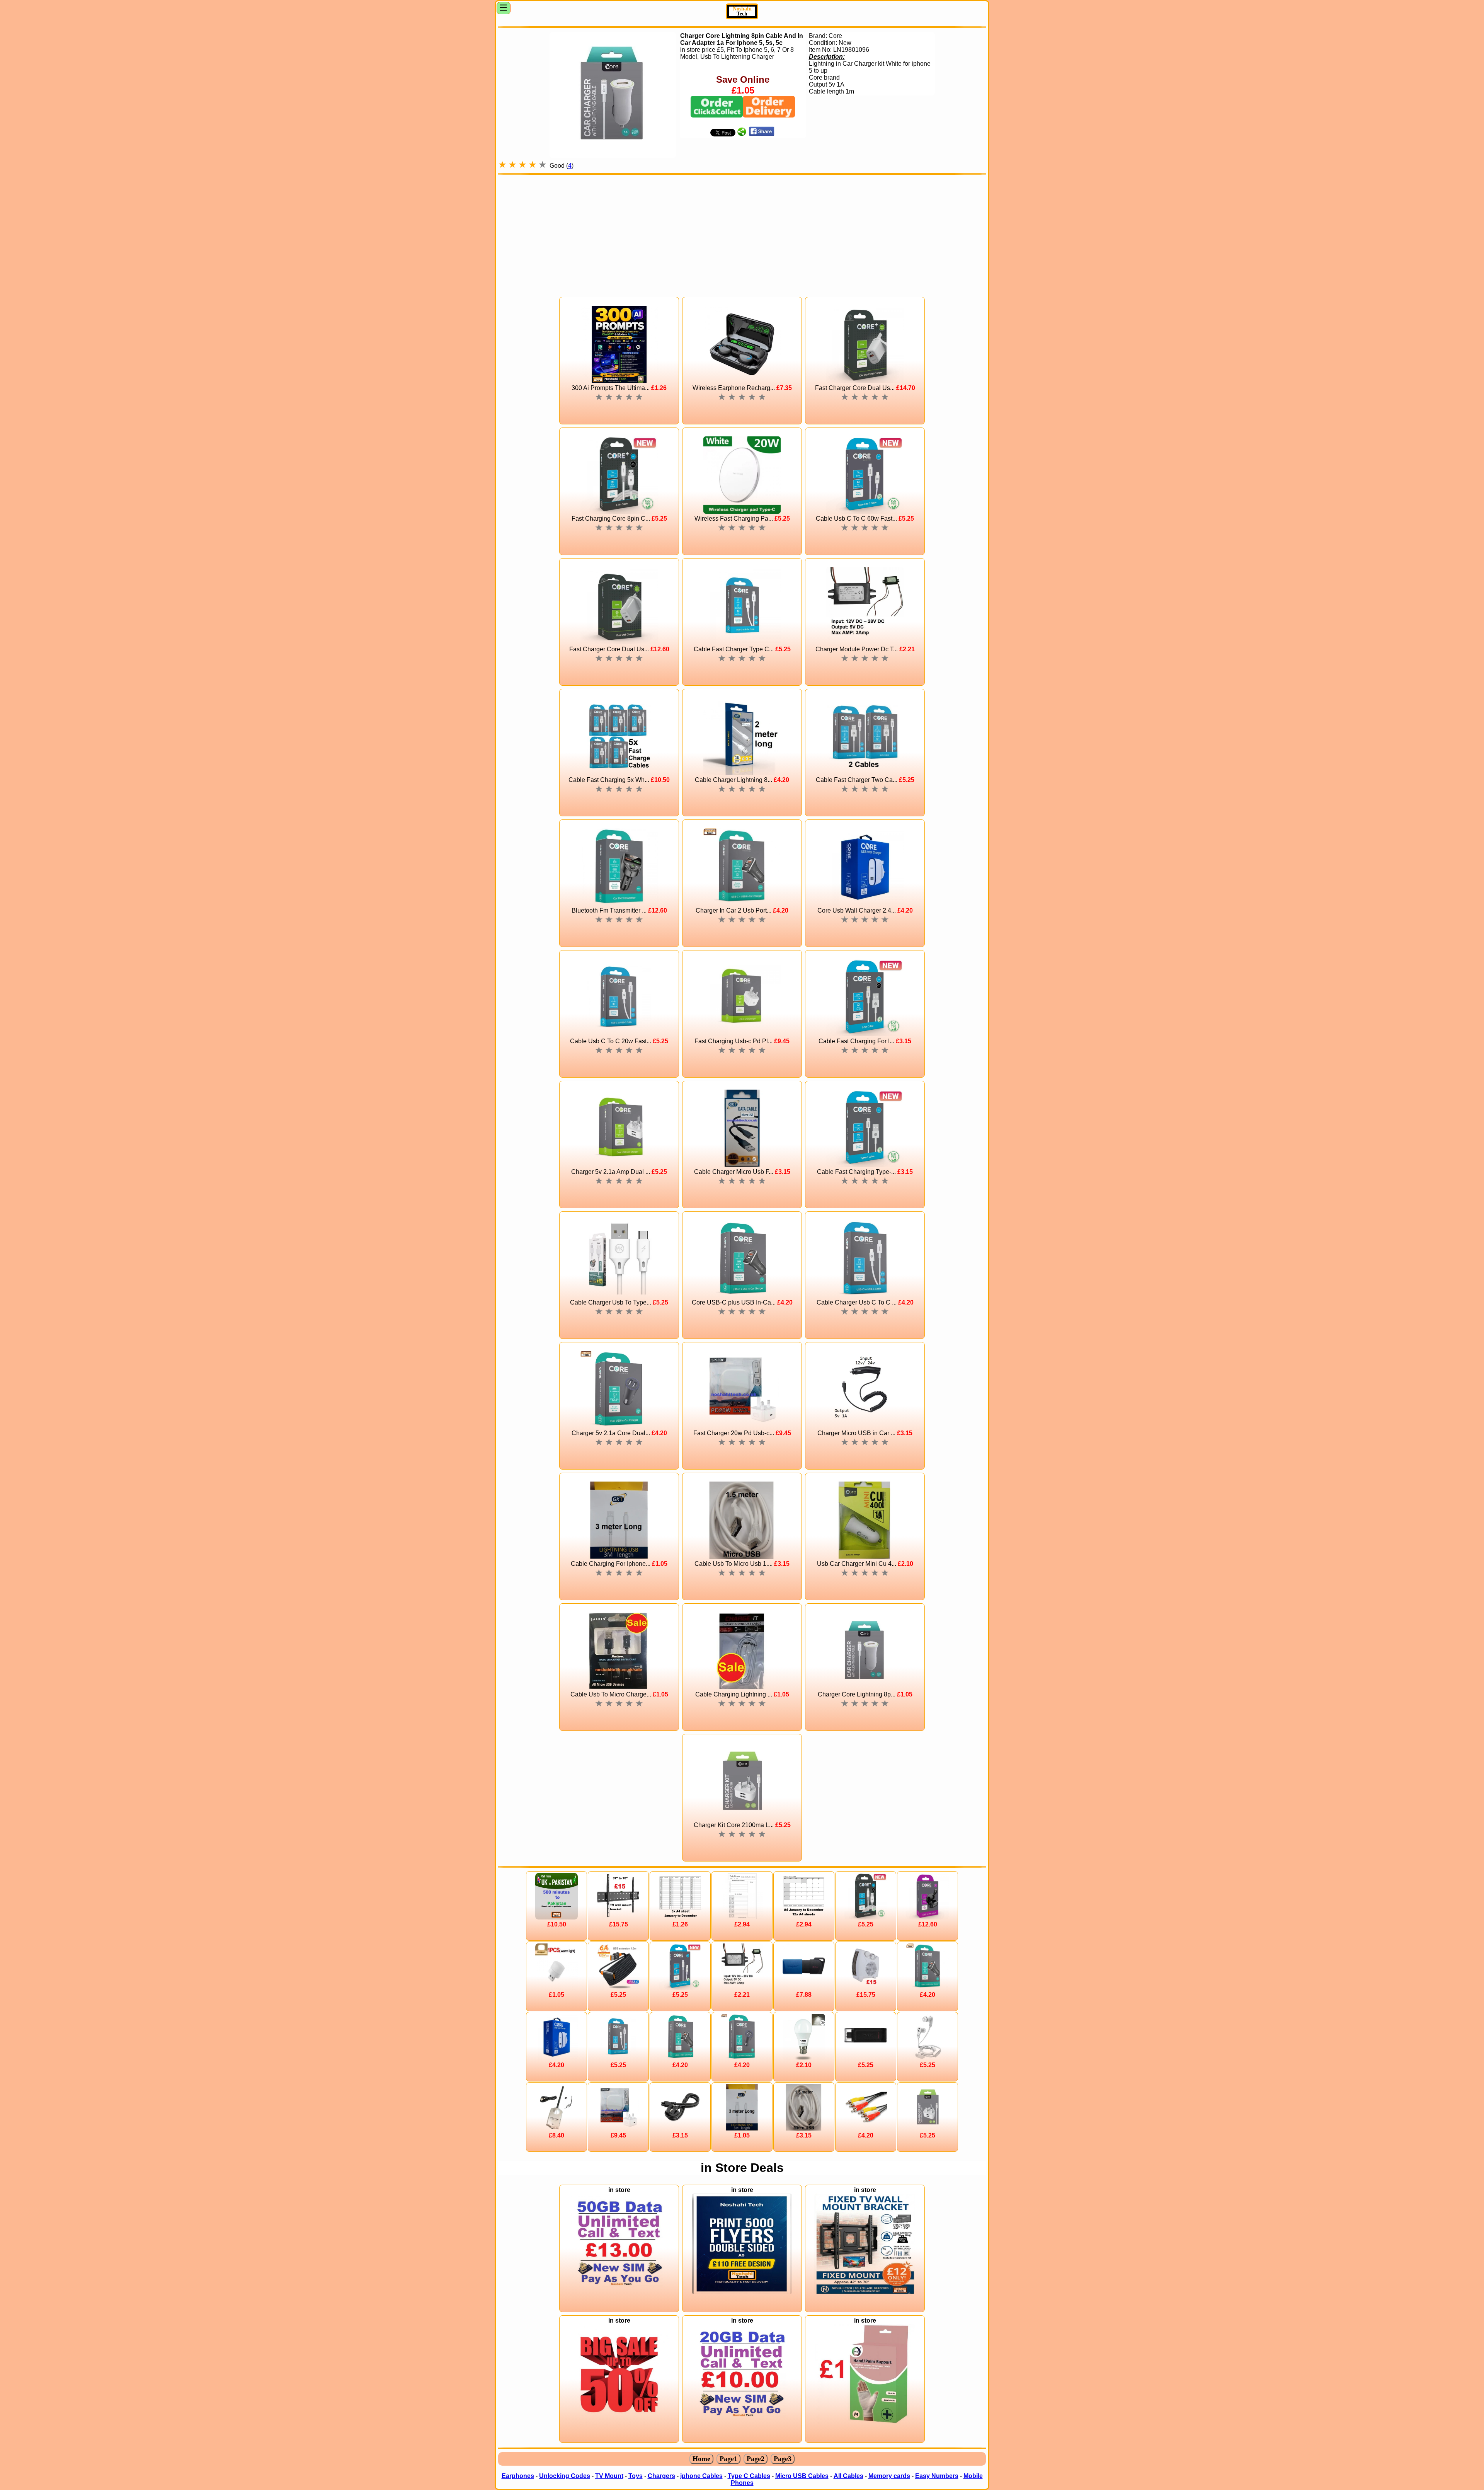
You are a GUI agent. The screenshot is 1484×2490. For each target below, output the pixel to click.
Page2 (756, 2459)
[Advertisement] (742, 232)
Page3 (783, 2459)
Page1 (728, 2459)
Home (701, 2459)
